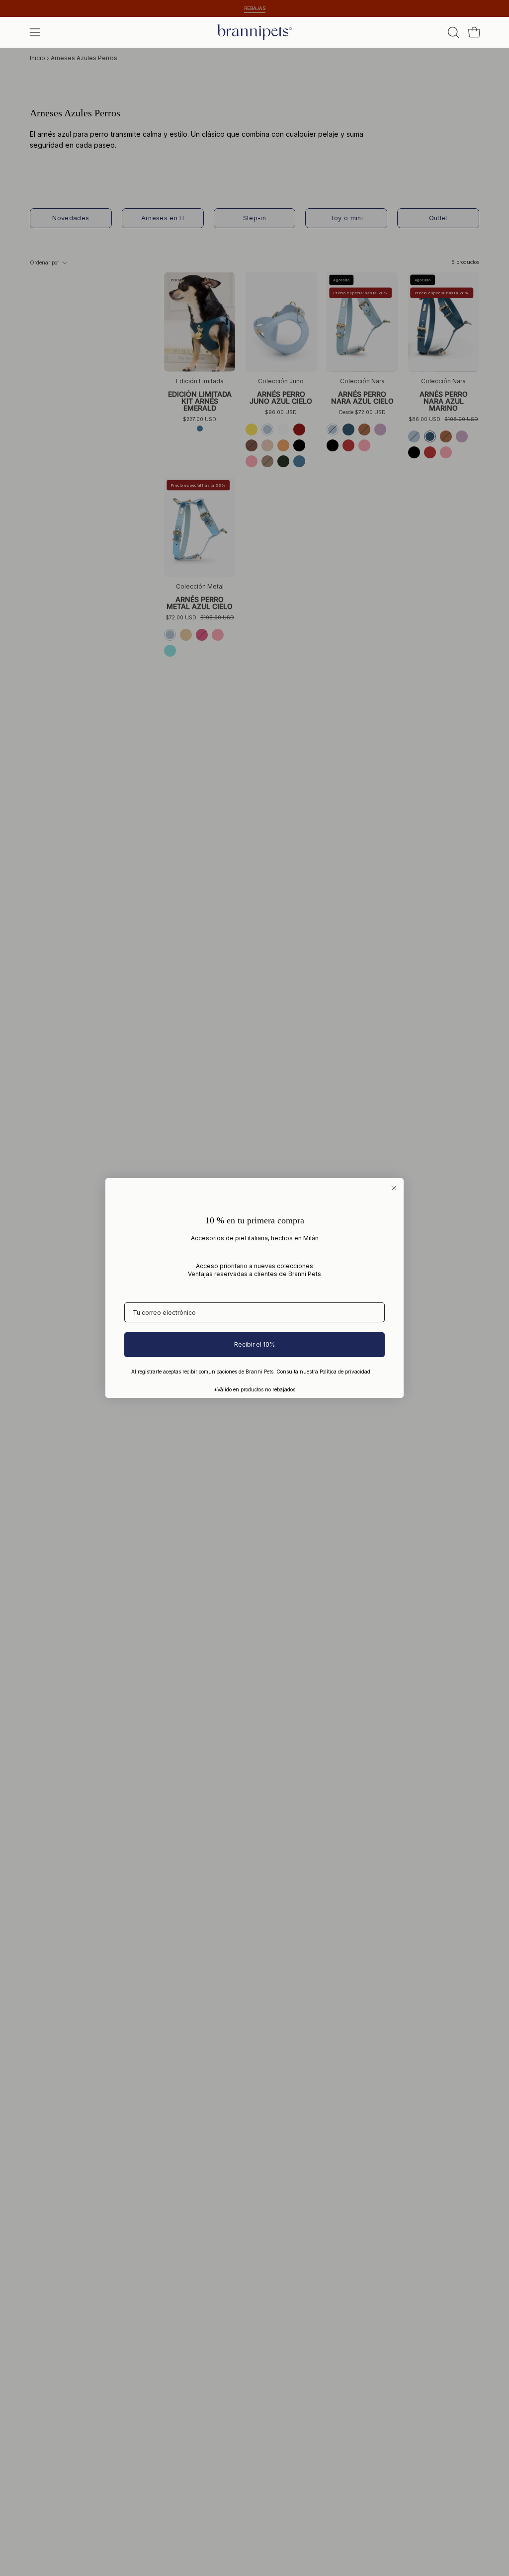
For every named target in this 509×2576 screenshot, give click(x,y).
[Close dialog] (394, 1188)
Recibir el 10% (254, 1344)
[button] (452, 32)
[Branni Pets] (254, 32)
